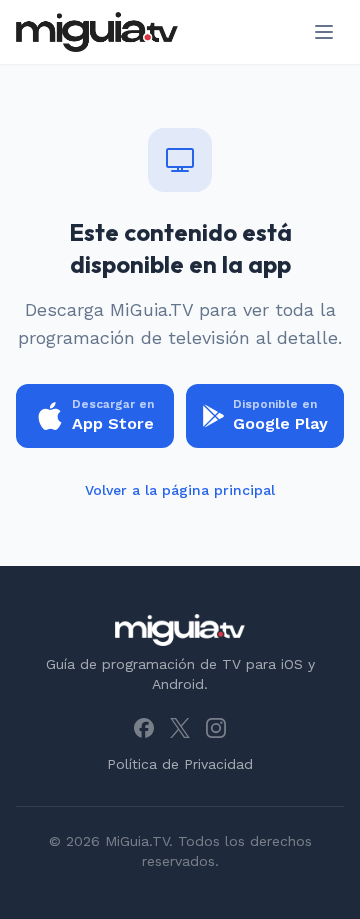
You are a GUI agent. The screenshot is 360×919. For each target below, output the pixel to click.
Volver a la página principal (180, 490)
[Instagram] (216, 728)
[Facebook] (144, 728)
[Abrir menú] (324, 32)
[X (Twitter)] (180, 728)
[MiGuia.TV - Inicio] (97, 32)
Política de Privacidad (180, 764)
